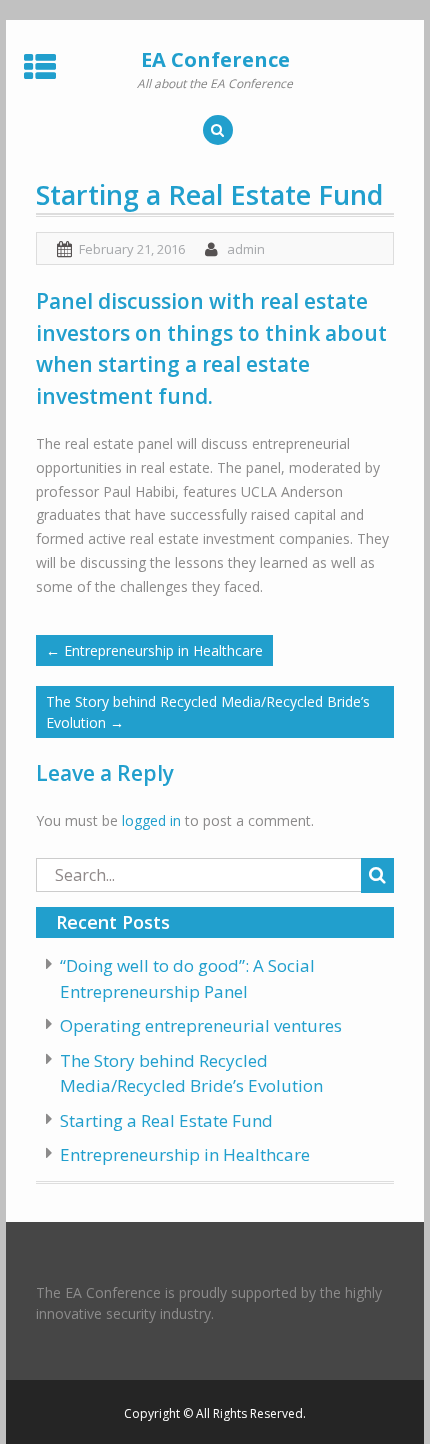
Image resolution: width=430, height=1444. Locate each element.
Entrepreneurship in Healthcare (154, 650)
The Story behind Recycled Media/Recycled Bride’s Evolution (208, 712)
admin (246, 249)
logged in (151, 820)
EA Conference (215, 59)
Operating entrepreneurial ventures (201, 1025)
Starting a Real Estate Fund (166, 1120)
